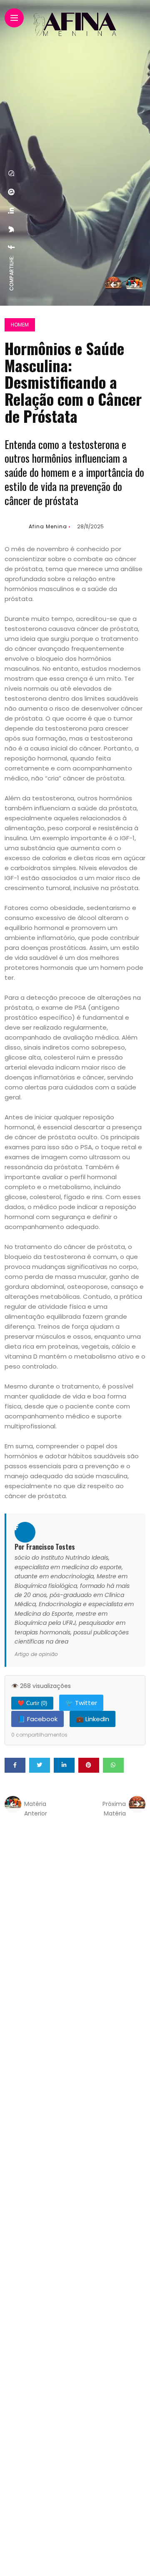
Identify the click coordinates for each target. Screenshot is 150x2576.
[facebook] (12, 247)
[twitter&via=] (12, 229)
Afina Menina (48, 526)
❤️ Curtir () (32, 1703)
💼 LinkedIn (92, 1719)
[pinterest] (12, 192)
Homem (20, 325)
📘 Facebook (37, 1719)
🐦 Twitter (81, 1703)
